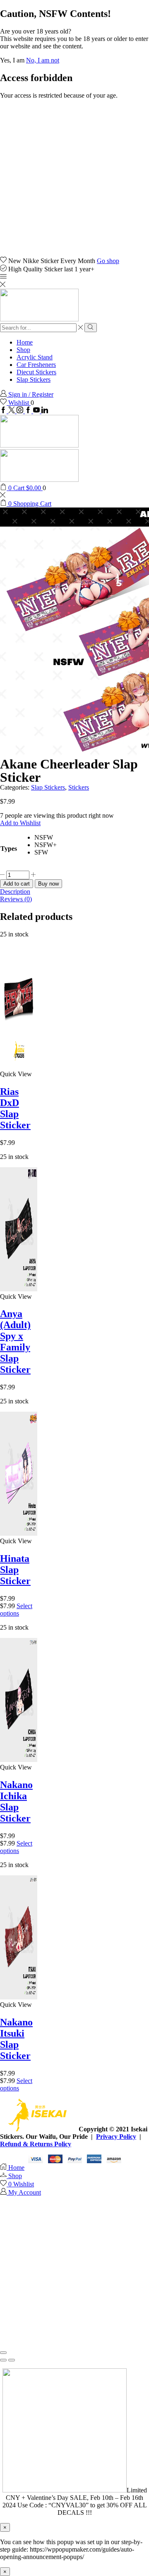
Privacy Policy (116, 2137)
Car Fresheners (36, 365)
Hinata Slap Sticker (15, 1570)
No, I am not (43, 60)
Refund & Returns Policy (36, 2144)
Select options (16, 1610)
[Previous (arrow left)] (3, 2360)
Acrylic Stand (35, 357)
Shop (23, 350)
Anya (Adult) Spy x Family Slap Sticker (15, 1342)
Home (25, 342)
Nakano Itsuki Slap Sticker (16, 2039)
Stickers (79, 787)
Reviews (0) (16, 899)
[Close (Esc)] (3, 2353)
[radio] (46, 838)
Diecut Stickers (36, 372)
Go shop (108, 261)
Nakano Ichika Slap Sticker (16, 1802)
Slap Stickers (34, 379)
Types (9, 849)
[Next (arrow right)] (12, 2360)
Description (15, 892)
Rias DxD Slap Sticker (15, 1108)
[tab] (74, 892)
